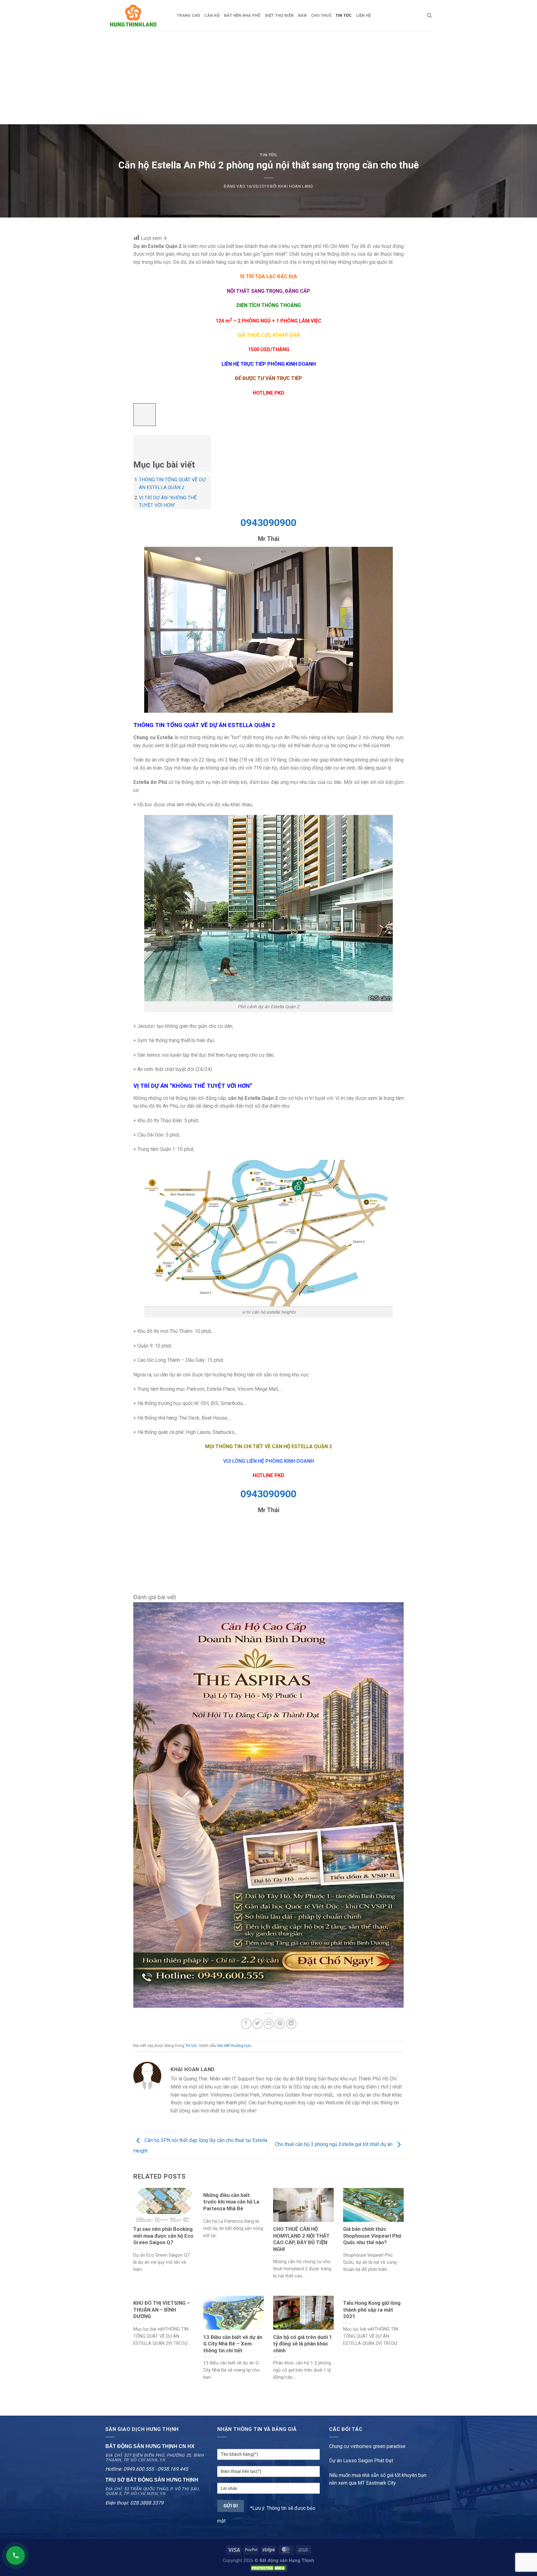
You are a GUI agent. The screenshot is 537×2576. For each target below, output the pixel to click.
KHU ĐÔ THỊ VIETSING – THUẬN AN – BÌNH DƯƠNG (162, 2310)
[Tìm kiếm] (429, 16)
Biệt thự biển (279, 15)
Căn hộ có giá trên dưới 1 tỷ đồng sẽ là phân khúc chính (303, 2344)
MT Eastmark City (377, 2483)
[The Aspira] (268, 1804)
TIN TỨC (344, 15)
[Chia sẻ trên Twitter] (257, 2024)
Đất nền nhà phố (242, 15)
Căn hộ (212, 15)
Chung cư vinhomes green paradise (367, 2446)
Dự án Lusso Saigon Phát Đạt (361, 2461)
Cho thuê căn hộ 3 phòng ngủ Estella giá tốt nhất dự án (334, 2145)
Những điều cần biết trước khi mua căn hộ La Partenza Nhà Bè (231, 2202)
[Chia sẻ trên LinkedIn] (291, 2024)
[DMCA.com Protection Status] (268, 2568)
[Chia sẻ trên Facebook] (246, 2024)
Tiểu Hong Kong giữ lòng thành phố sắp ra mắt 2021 (372, 2310)
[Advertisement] (268, 78)
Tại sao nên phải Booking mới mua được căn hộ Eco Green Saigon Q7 (163, 2236)
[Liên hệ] (16, 2555)
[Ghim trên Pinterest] (280, 2024)
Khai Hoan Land (296, 186)
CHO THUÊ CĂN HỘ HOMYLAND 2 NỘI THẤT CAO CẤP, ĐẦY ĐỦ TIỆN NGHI (301, 2239)
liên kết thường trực (234, 2045)
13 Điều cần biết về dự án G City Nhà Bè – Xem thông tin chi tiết (233, 2344)
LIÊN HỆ (364, 15)
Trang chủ (188, 15)
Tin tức (268, 155)
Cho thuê (321, 15)
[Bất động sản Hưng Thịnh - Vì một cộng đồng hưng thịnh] (136, 16)
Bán (302, 15)
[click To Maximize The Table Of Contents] (145, 415)
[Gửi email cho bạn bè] (269, 2024)
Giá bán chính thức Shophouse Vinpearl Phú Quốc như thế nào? (372, 2236)
